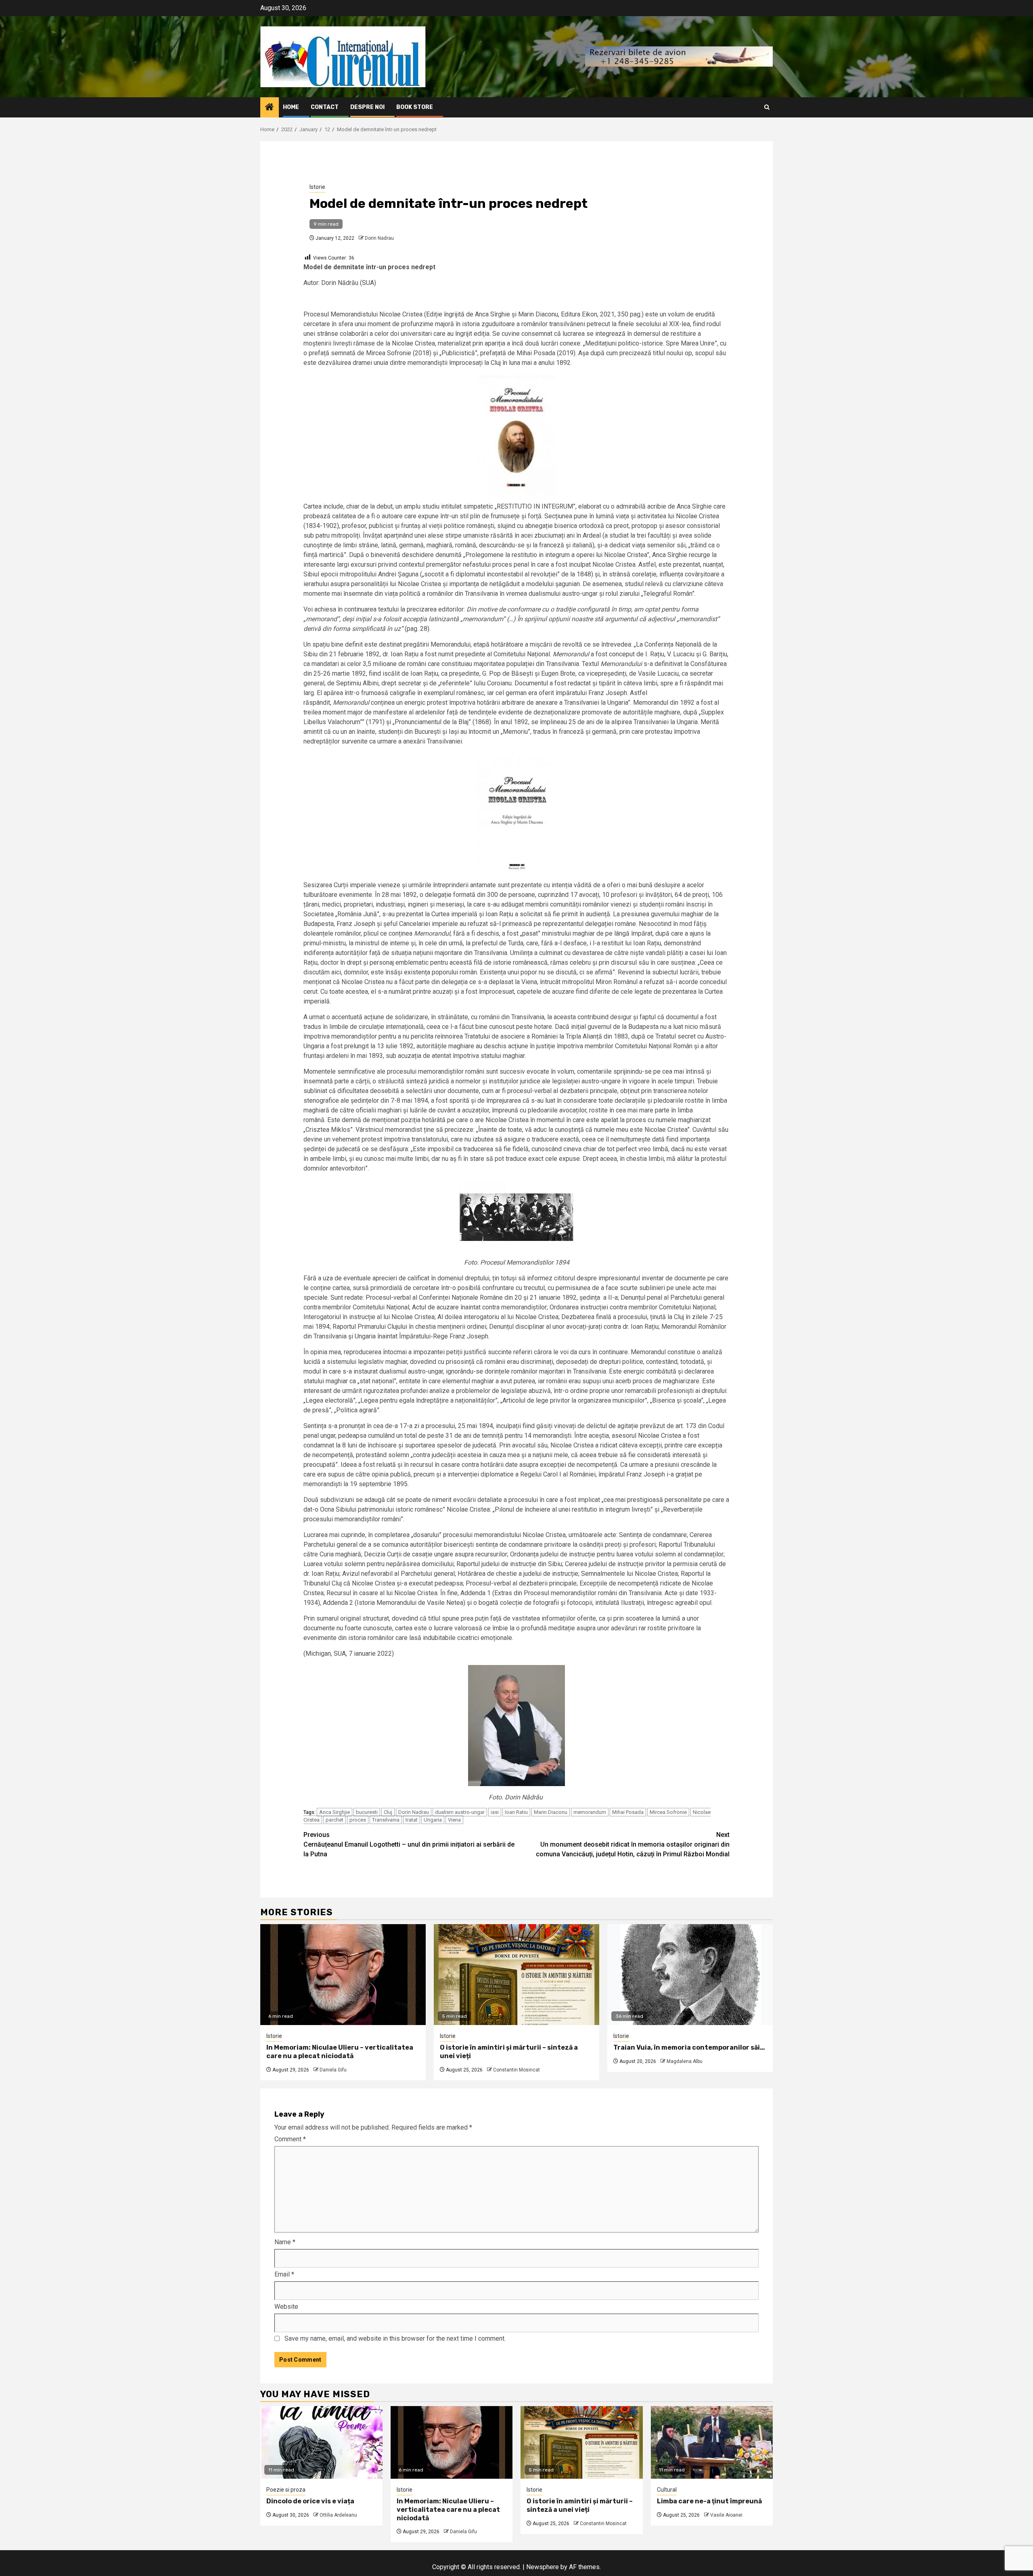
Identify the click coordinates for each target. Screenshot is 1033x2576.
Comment (290, 2139)
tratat (412, 1820)
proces (358, 1820)
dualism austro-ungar (460, 1812)
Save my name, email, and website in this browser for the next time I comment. (395, 2338)
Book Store (415, 107)
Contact (325, 107)
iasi (495, 1812)
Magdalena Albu (685, 2061)
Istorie (317, 187)
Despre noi (367, 107)
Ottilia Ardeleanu (338, 2515)
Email (284, 2274)
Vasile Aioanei (726, 2515)
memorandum (590, 1812)
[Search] (767, 107)
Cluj (388, 1812)
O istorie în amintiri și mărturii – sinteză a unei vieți (580, 2505)
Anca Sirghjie (335, 1812)
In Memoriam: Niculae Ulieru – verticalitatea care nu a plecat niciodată (340, 2052)
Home (291, 107)
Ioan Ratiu (516, 1812)
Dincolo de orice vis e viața (310, 2501)
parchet (335, 1820)
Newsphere (543, 2567)
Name (285, 2242)
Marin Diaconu (551, 1812)
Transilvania (386, 1820)
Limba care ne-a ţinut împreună (709, 2501)
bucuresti (367, 1812)
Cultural (667, 2490)
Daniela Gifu (333, 2070)
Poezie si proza (286, 2490)
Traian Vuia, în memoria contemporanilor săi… (689, 2047)
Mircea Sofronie (668, 1812)
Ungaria (433, 1820)
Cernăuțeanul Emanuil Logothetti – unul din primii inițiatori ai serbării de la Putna (409, 1844)
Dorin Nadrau (379, 238)
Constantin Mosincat (516, 2070)
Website (286, 2307)
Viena (454, 1820)
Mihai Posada (628, 1812)
